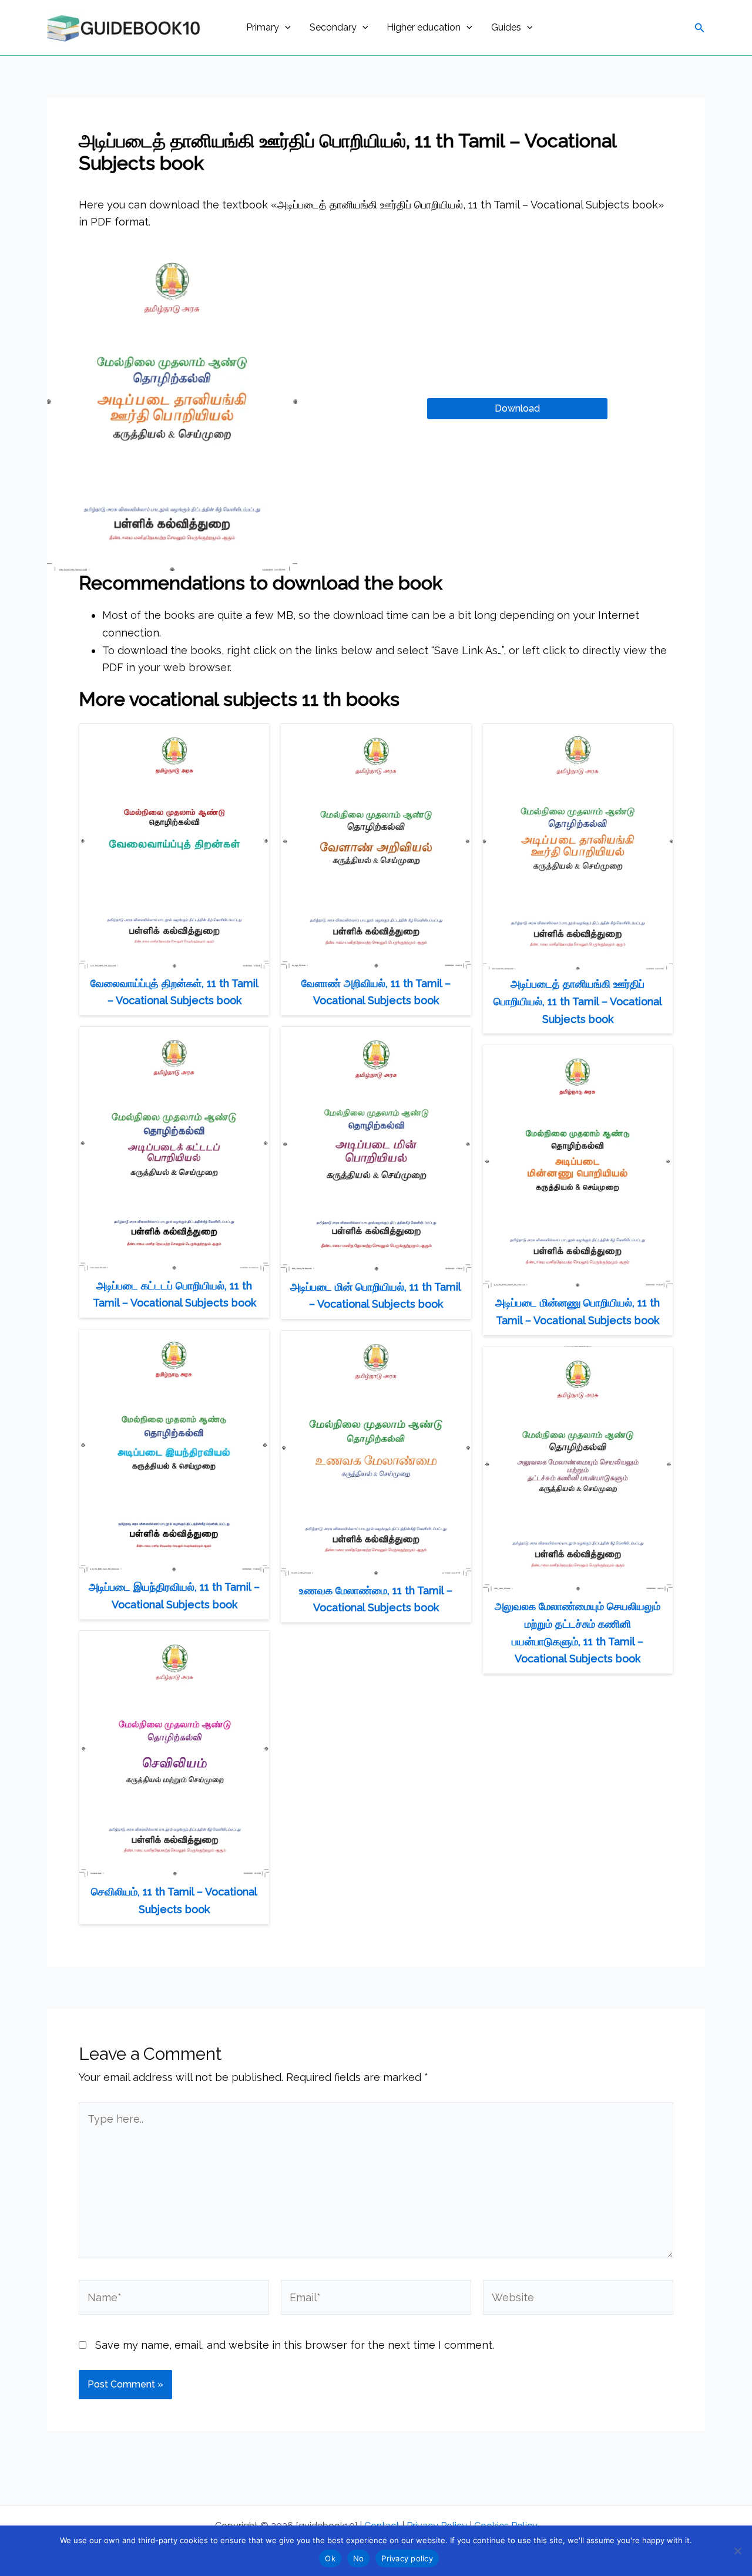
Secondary (333, 27)
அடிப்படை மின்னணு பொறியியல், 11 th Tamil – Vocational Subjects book (578, 1311)
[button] (285, 28)
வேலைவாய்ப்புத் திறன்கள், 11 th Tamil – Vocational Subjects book (174, 992)
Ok (330, 2558)
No (359, 2558)
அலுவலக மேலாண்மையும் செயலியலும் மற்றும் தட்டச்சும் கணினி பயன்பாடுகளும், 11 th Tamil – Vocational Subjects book (578, 1632)
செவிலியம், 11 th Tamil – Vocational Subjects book (174, 1900)
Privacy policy (407, 2558)
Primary (263, 27)
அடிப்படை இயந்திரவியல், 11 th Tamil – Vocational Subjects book (174, 1596)
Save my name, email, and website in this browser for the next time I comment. (295, 2345)
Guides (506, 27)
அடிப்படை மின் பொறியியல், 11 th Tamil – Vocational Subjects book (376, 1296)
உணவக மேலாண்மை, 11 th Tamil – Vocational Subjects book (376, 1599)
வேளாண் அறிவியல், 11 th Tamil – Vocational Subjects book (376, 992)
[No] (737, 2551)
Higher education (424, 27)
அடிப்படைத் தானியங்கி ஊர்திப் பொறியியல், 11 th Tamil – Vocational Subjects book (578, 1001)
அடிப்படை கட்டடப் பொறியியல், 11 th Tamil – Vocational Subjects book (174, 1294)
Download (517, 408)
